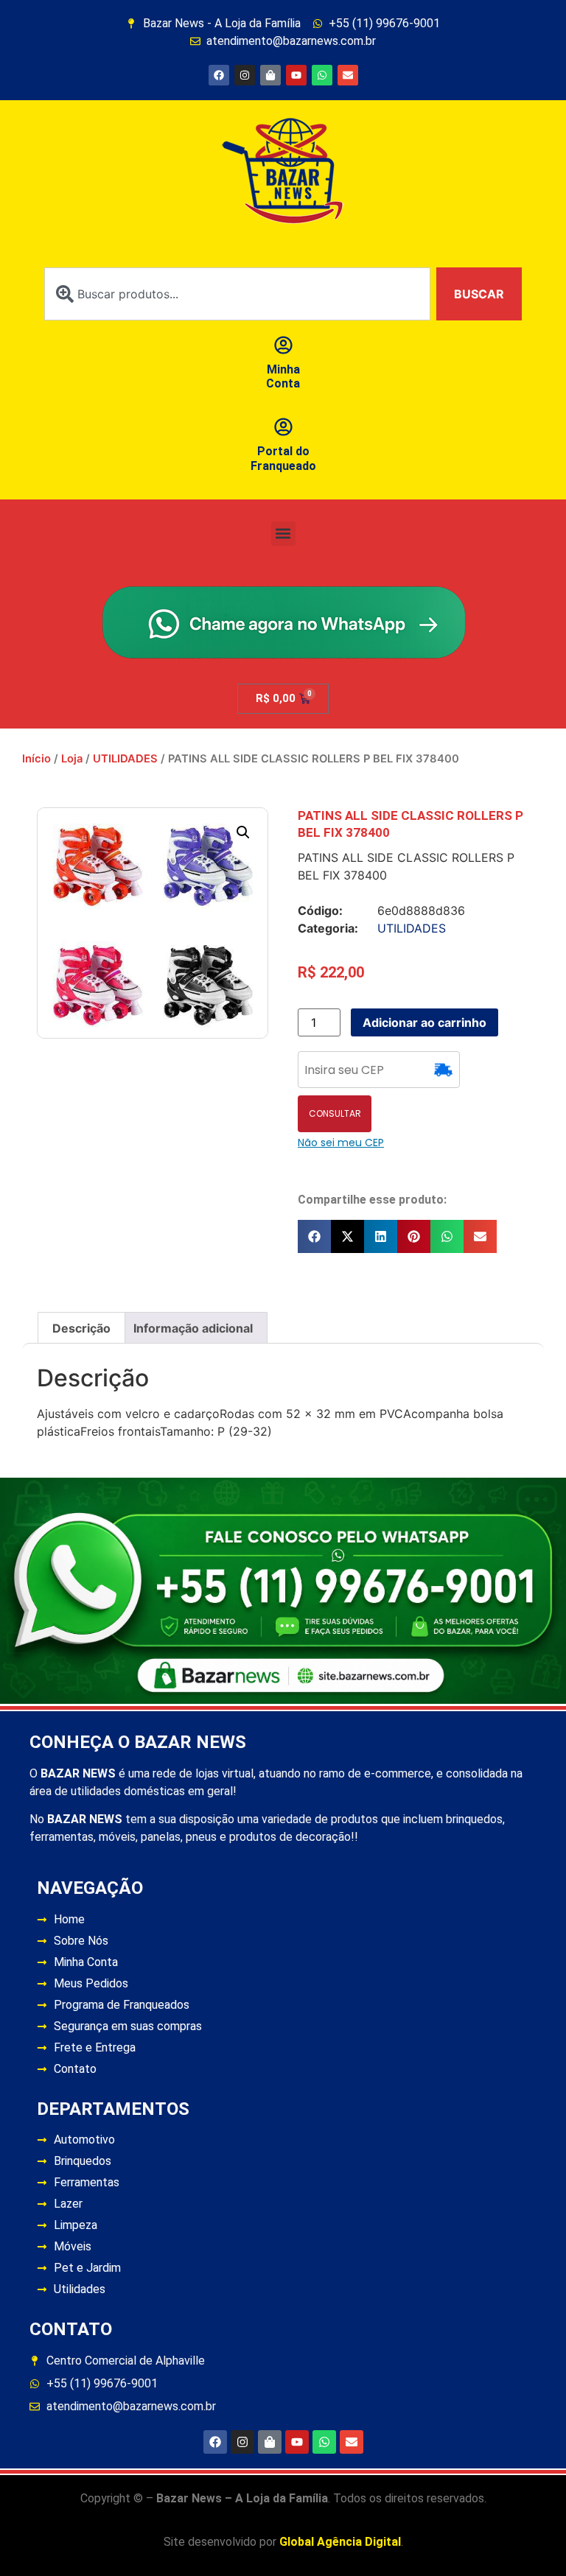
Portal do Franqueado (283, 458)
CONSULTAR (335, 1113)
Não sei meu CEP (341, 1143)
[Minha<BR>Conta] (283, 345)
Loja (72, 759)
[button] (283, 534)
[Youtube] (296, 75)
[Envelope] (348, 75)
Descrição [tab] (81, 1328)
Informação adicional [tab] (193, 1328)
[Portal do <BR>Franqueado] (283, 427)
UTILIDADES (125, 759)
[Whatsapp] (322, 75)
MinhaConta (283, 376)
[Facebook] (219, 75)
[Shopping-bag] (270, 75)
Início (36, 759)
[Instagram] (245, 75)
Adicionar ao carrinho (424, 1022)
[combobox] (237, 294)
